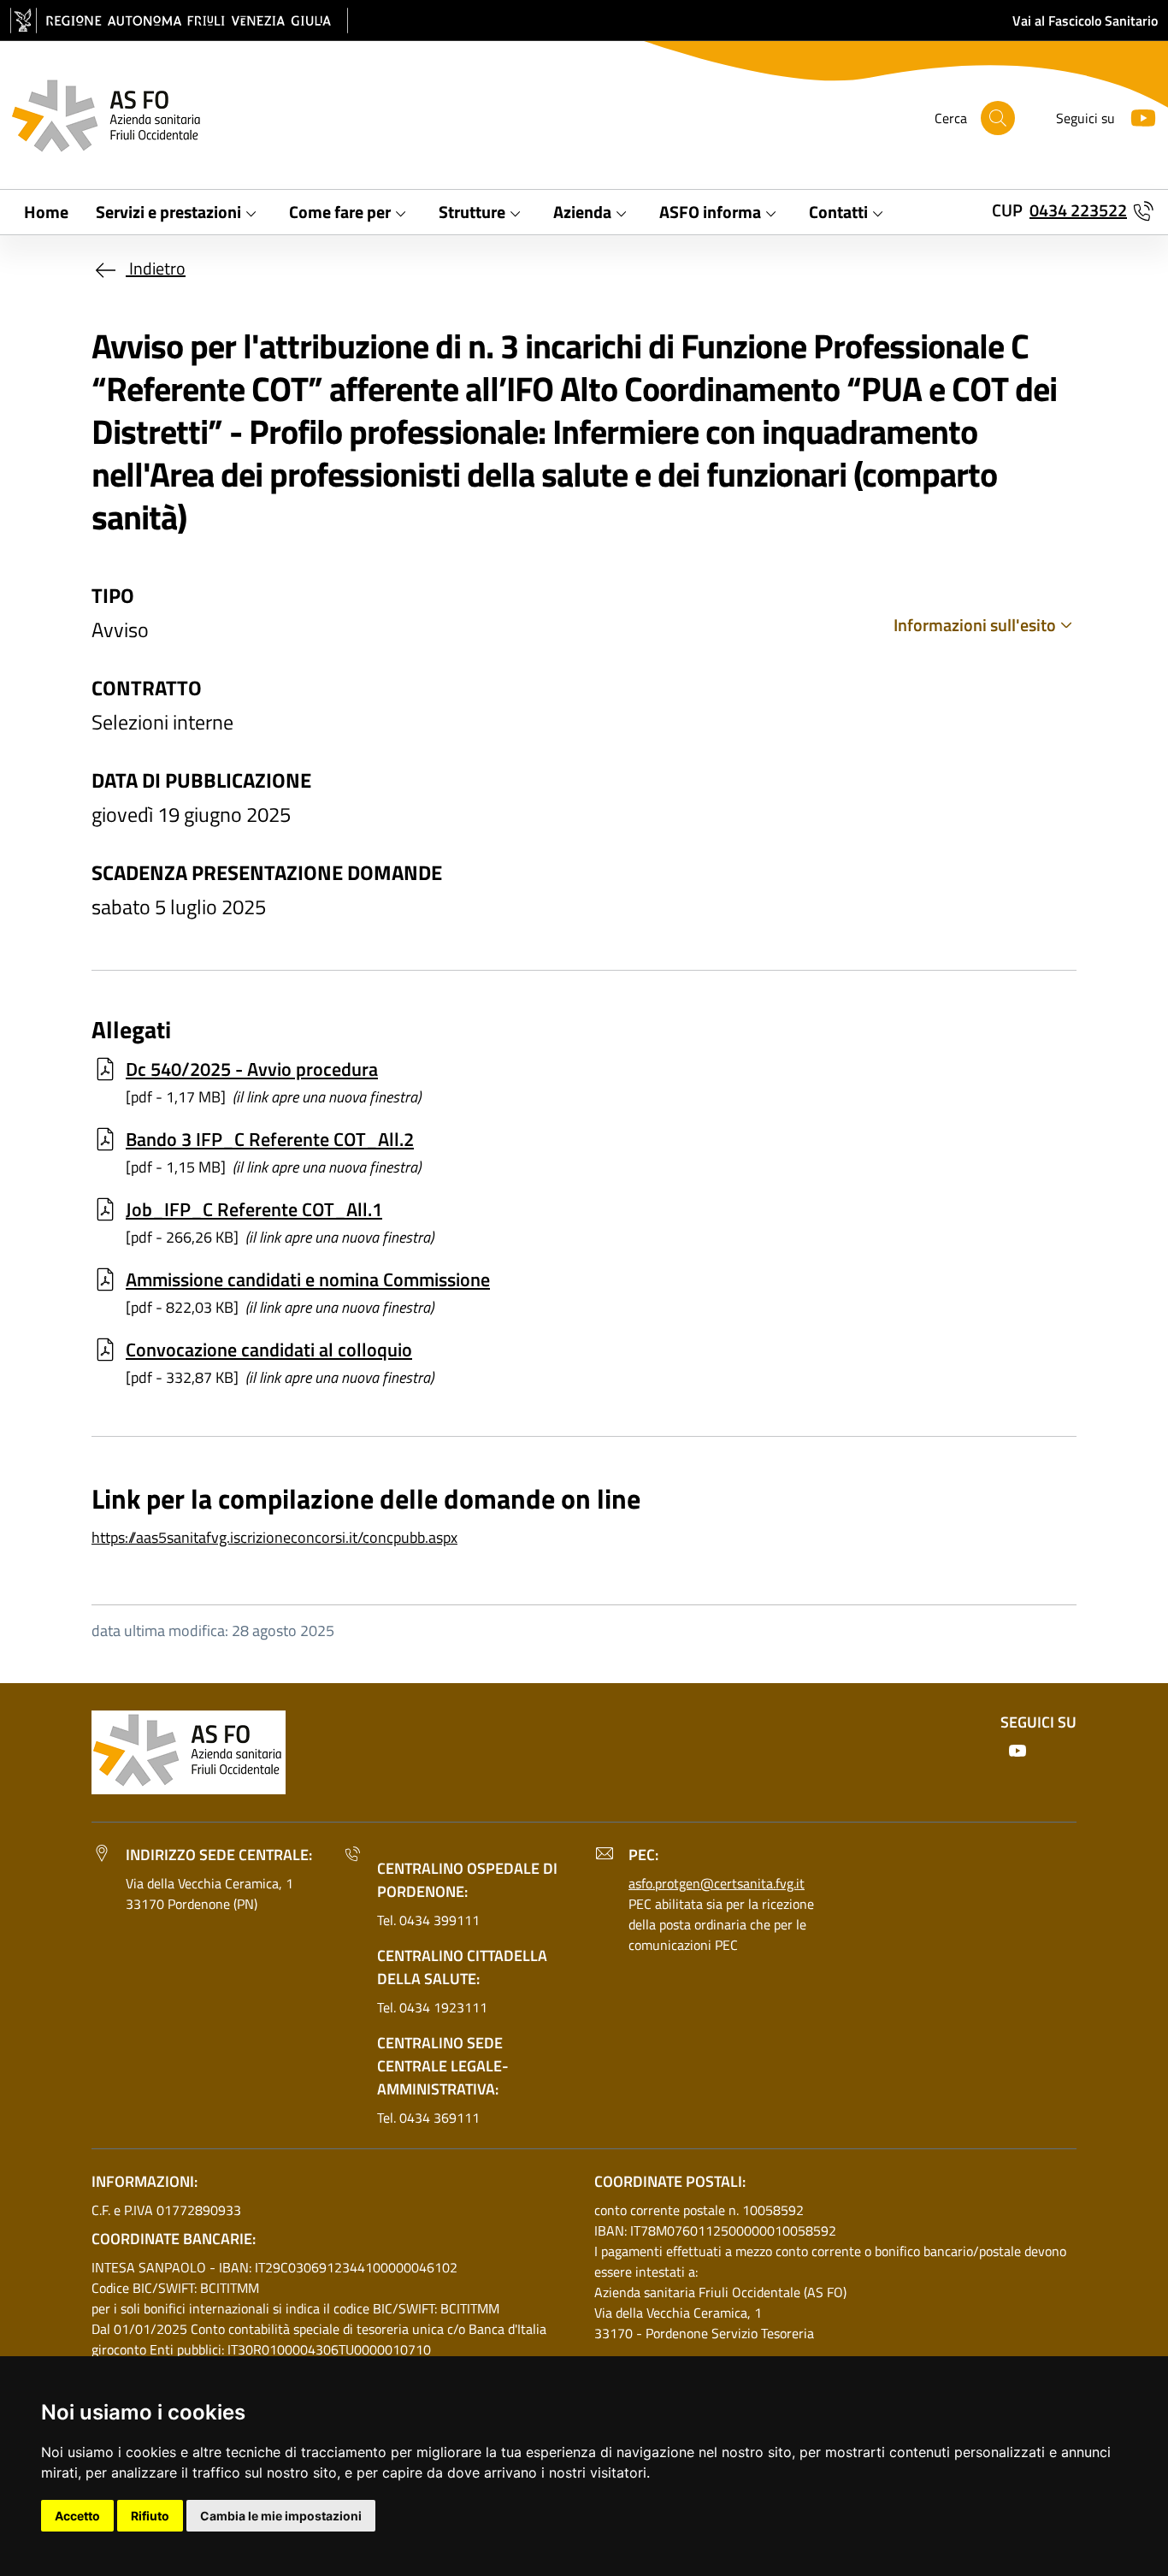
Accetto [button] (77, 2516)
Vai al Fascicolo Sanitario (1085, 21)
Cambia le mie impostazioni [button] (281, 2516)
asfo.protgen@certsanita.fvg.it (717, 1883)
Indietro (156, 268)
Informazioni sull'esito (975, 625)
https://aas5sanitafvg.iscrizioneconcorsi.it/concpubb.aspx (274, 1537)
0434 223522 (1078, 210)
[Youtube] (1136, 116)
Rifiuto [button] (150, 2516)
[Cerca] (998, 118)
